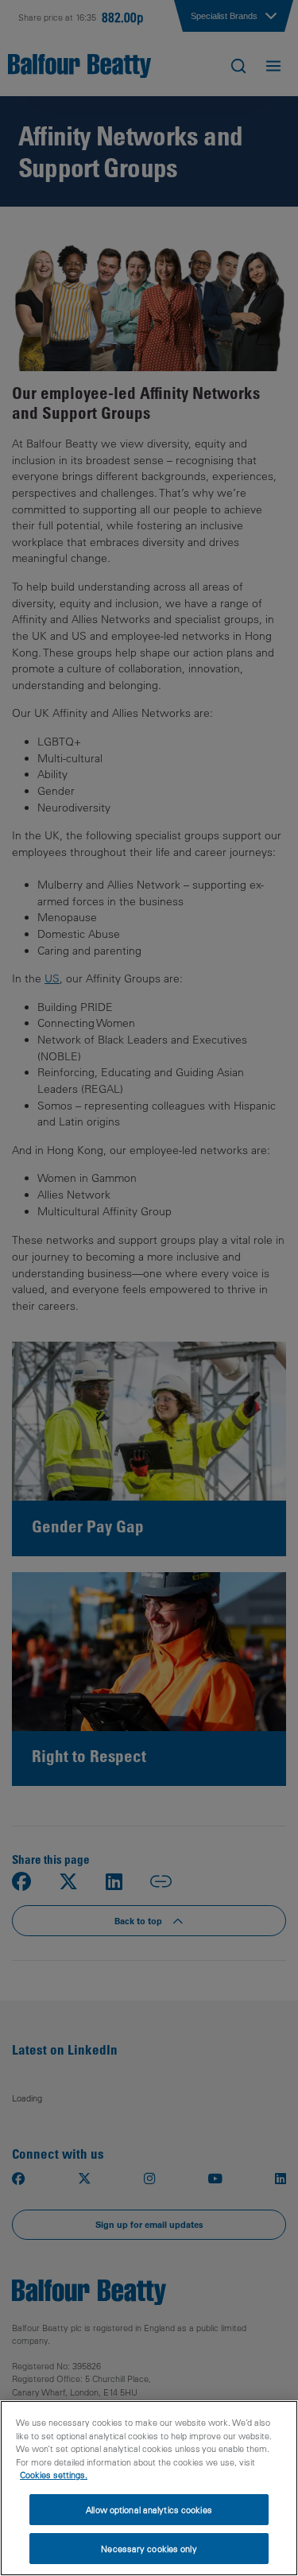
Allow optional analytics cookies (149, 2510)
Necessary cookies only (149, 2549)
